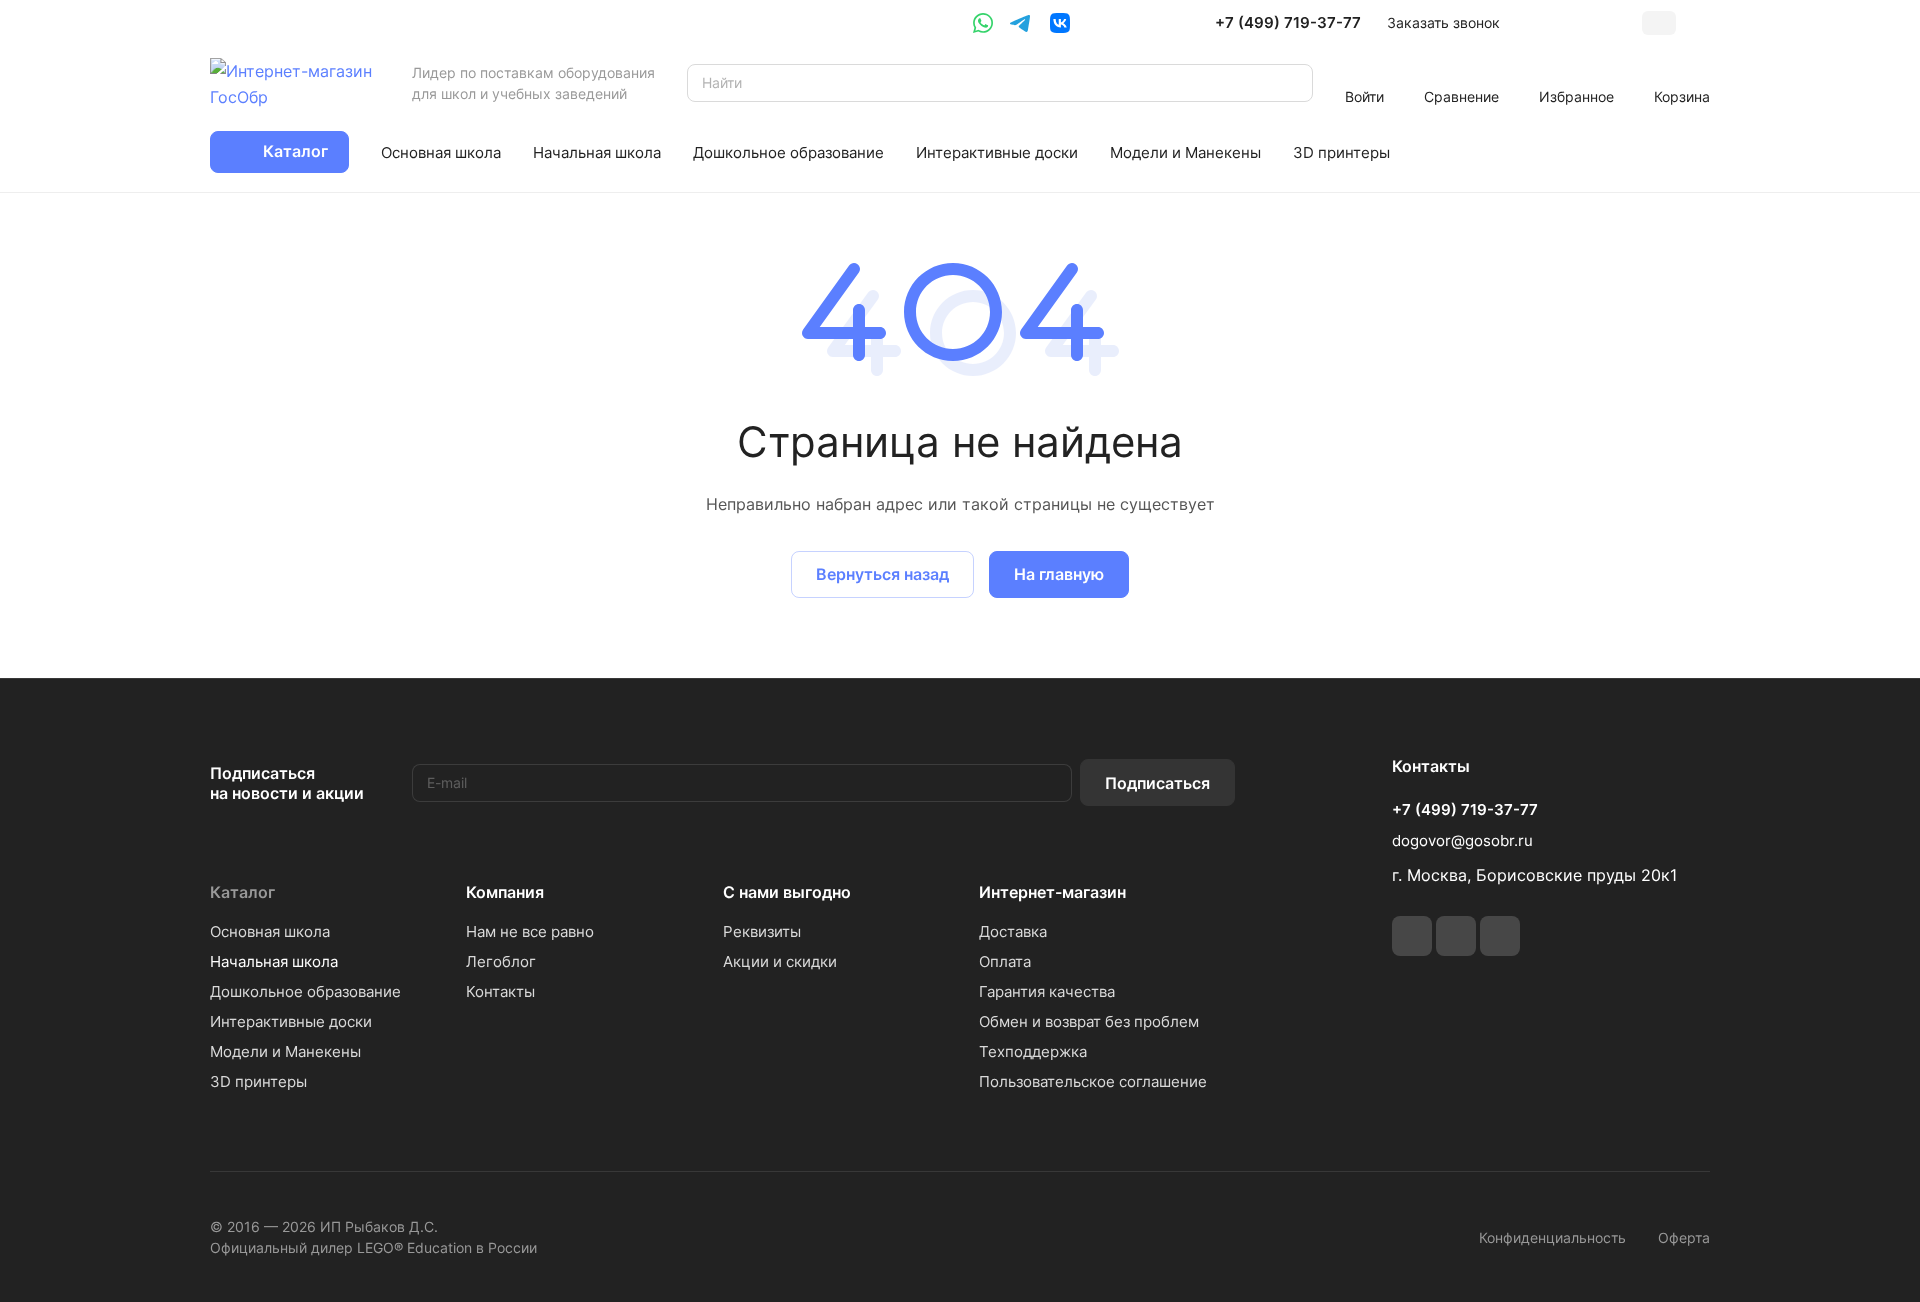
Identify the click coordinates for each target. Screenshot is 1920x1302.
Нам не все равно (530, 931)
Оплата (1005, 961)
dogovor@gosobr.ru (1462, 840)
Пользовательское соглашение (1093, 1081)
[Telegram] (1020, 23)
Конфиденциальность (1552, 1237)
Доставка (1013, 931)
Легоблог (501, 961)
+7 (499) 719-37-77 (1288, 23)
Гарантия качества (1047, 991)
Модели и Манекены (285, 1051)
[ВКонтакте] (1060, 23)
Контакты (500, 991)
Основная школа (270, 931)
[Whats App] (982, 23)
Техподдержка (1033, 1051)
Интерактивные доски (291, 1021)
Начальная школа (274, 961)
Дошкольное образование (305, 991)
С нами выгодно (787, 892)
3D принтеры (258, 1081)
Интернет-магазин (1052, 892)
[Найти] (1288, 83)
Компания (505, 892)
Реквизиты (762, 931)
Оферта (1684, 1237)
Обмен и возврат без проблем (1089, 1021)
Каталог (242, 892)
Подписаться (1157, 783)
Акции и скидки (780, 961)
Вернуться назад (882, 574)
